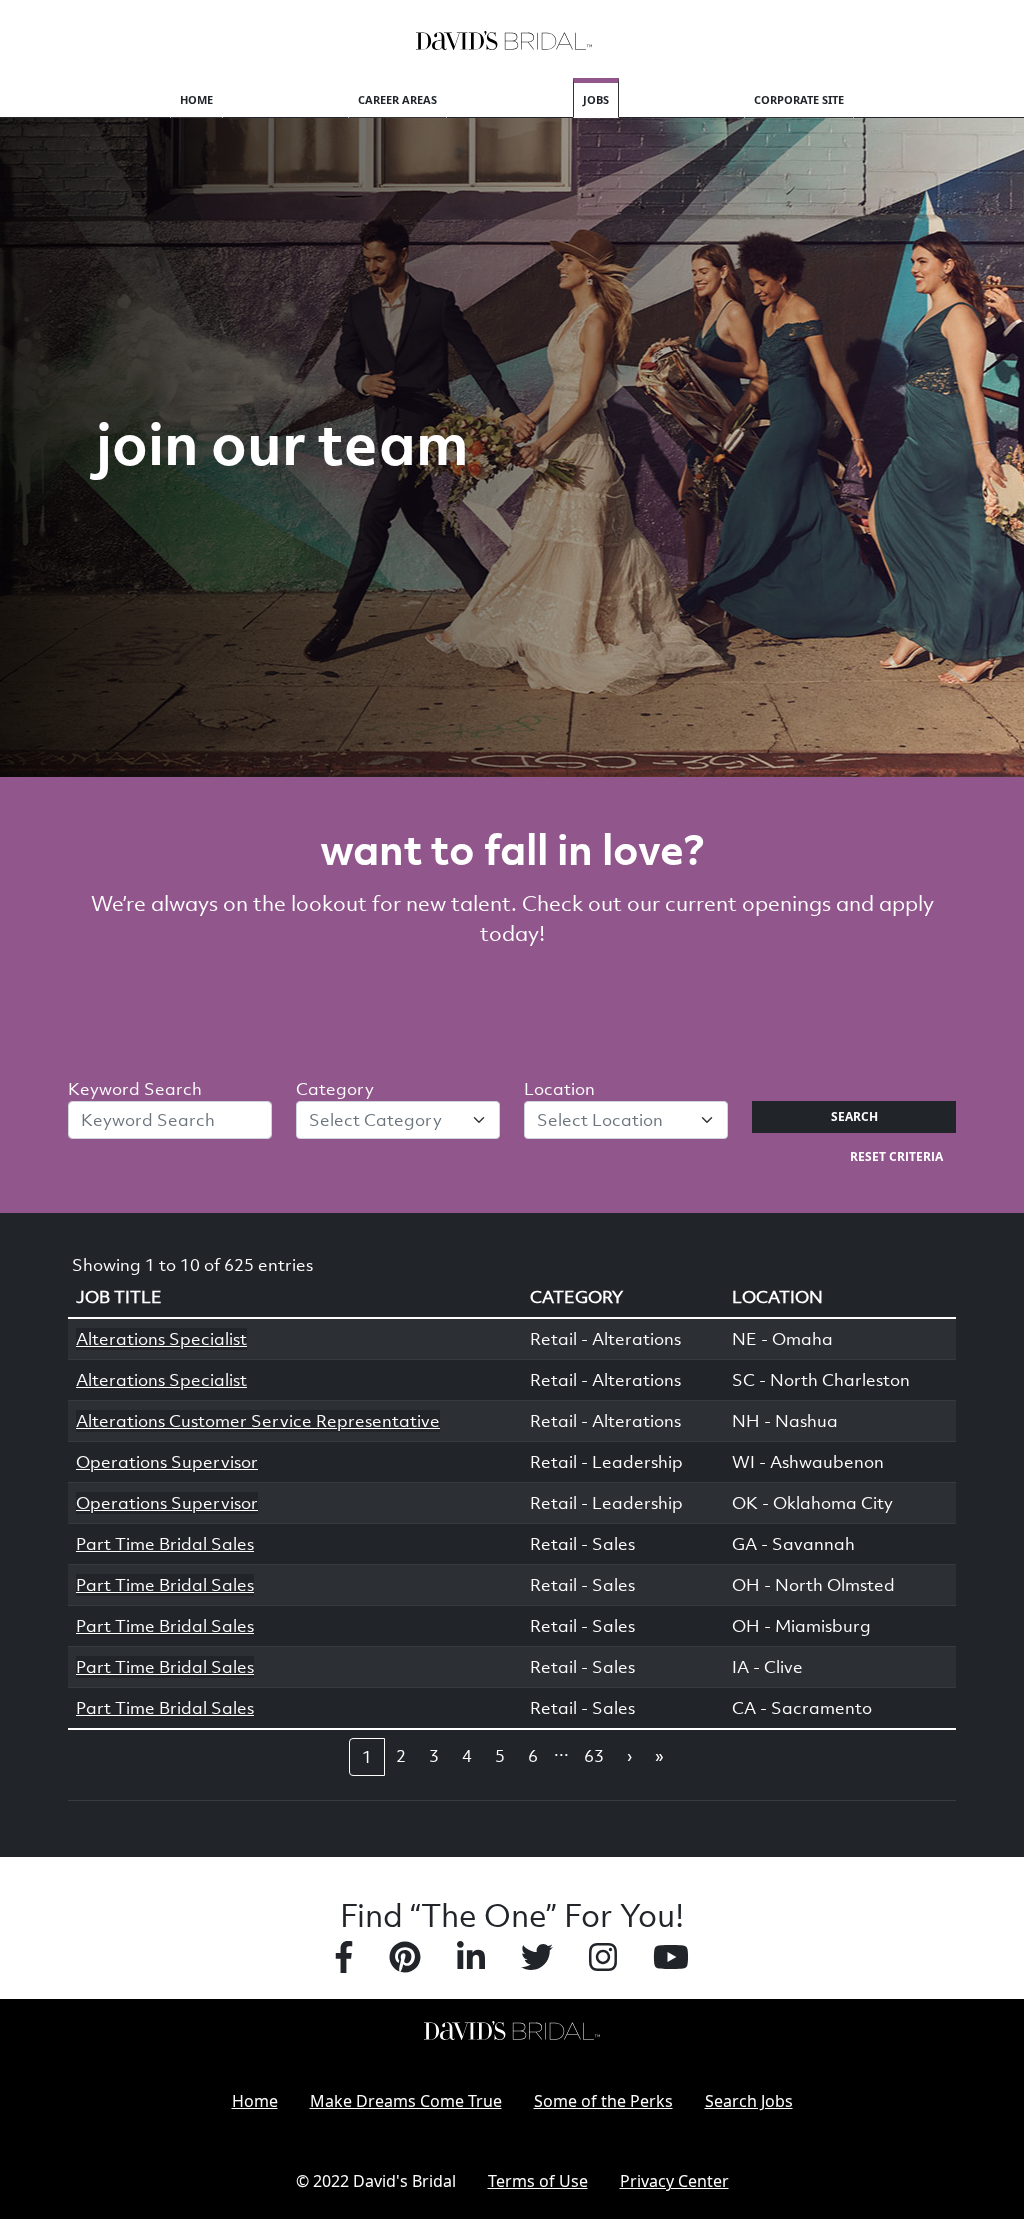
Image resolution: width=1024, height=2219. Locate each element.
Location (559, 1089)
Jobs (596, 99)
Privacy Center (674, 2181)
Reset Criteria (896, 1156)
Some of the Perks (603, 2101)
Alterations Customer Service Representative (258, 1421)
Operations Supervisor (167, 1462)
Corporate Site (799, 99)
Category (335, 1089)
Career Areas (397, 99)
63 (594, 1756)
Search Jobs (749, 2101)
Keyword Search (135, 1089)
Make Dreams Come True (406, 2101)
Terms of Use (538, 2181)
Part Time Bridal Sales (165, 1544)
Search (854, 1116)
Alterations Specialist (161, 1339)
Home (196, 99)
